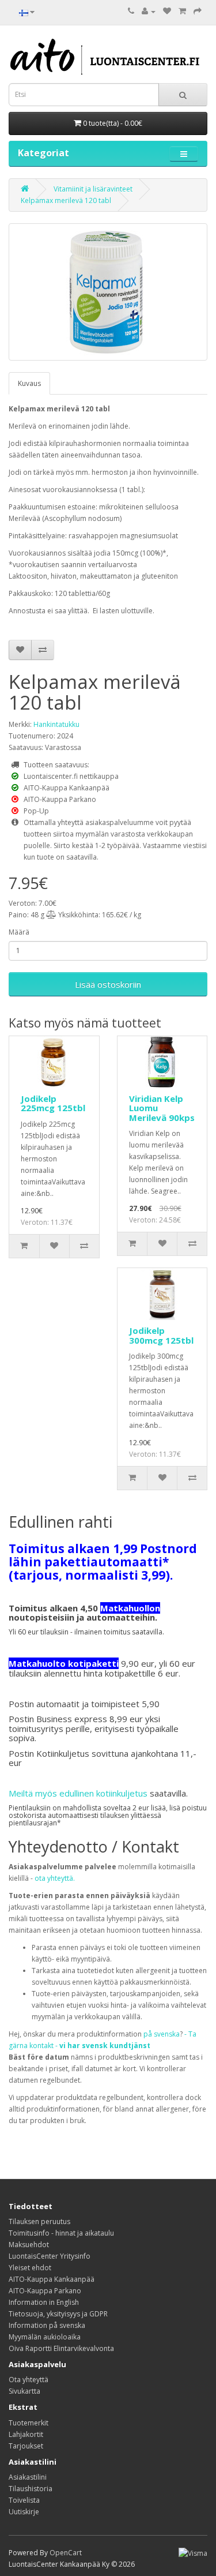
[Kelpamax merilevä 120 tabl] (108, 292)
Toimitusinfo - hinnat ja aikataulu (61, 2233)
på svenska (162, 2034)
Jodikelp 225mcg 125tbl (53, 1103)
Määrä (19, 932)
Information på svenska (47, 2325)
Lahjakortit (26, 2434)
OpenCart (66, 2553)
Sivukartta (24, 2391)
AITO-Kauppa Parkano (45, 2291)
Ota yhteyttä (29, 2380)
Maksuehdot (29, 2245)
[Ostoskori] (182, 11)
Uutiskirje (24, 2512)
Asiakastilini (28, 2477)
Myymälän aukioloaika (45, 2337)
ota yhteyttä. (55, 1878)
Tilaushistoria (31, 2489)
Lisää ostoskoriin (108, 984)
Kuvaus (29, 383)
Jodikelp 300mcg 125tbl (161, 1335)
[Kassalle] (198, 11)
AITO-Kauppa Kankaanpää (52, 2279)
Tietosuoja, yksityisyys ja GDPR (58, 2314)
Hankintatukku (56, 724)
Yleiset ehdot (30, 2268)
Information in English (44, 2302)
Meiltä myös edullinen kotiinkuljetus (78, 1793)
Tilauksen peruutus (39, 2221)
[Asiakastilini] (149, 11)
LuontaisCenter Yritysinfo (50, 2256)
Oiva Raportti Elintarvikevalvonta (61, 2348)
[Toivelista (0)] (167, 11)
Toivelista (24, 2500)
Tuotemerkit (29, 2423)
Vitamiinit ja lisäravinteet (93, 189)
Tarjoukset (26, 2446)
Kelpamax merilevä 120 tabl (66, 200)
